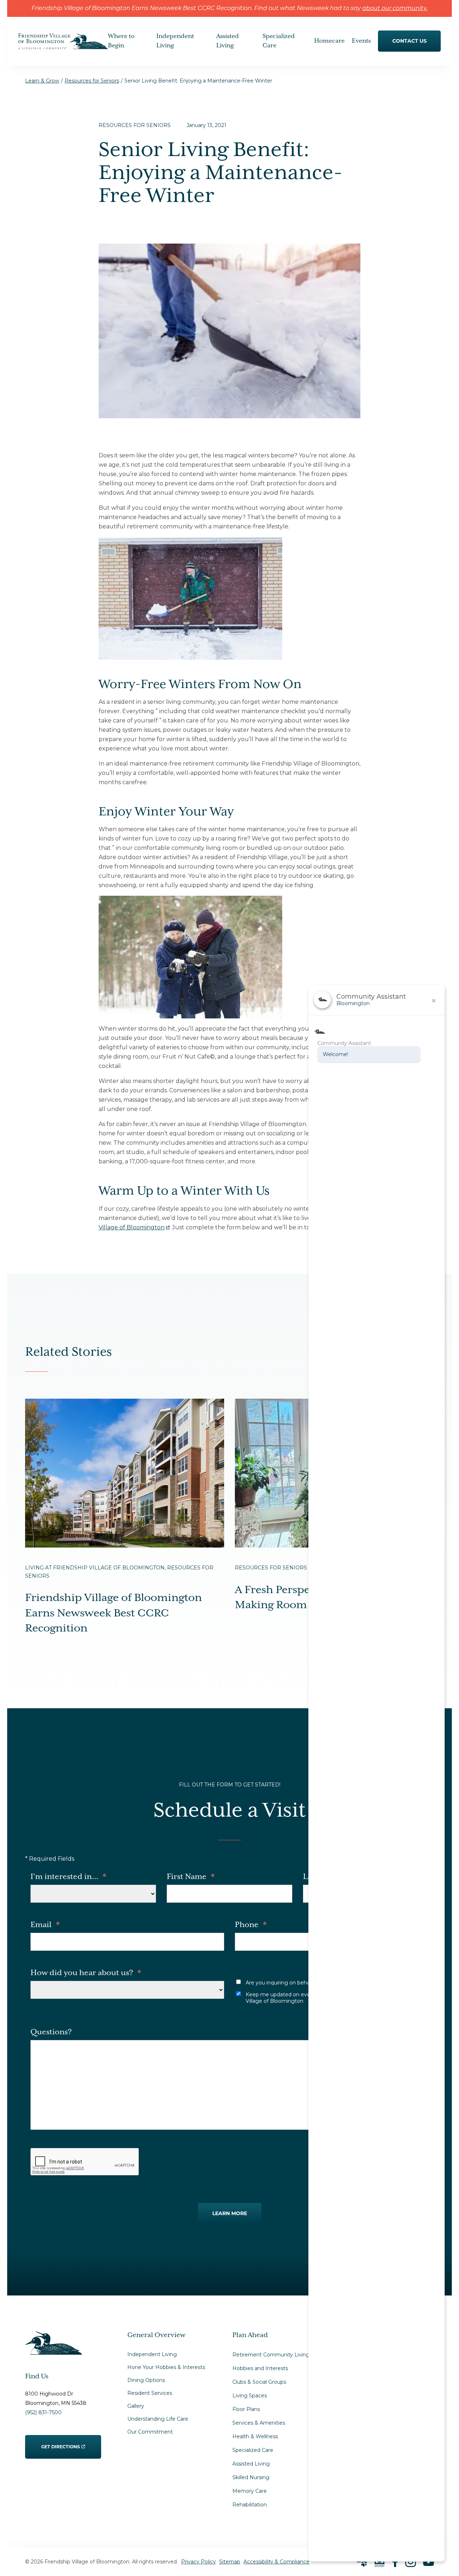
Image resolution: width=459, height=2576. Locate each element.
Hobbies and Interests (260, 2368)
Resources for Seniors (92, 81)
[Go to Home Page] (63, 44)
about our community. (395, 9)
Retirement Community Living (271, 2355)
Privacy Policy (198, 2562)
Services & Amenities (259, 2423)
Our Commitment (150, 2432)
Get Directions (61, 2442)
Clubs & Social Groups (259, 2382)
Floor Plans (246, 2409)
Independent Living (152, 2354)
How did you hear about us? (86, 1973)
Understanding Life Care (158, 2419)
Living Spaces (250, 2396)
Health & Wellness (255, 2436)
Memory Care (250, 2491)
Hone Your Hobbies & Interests (166, 2367)
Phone (251, 1925)
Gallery (136, 2406)
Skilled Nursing (251, 2477)
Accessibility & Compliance (276, 2562)
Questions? (51, 2032)
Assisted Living (251, 2464)
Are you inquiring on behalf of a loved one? (299, 1983)
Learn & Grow (42, 81)
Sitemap (230, 2562)
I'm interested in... (68, 1877)
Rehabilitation (250, 2505)
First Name (191, 1877)
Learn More (230, 2213)
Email (45, 1925)
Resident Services (150, 2393)
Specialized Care (253, 2450)
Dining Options (146, 2380)
